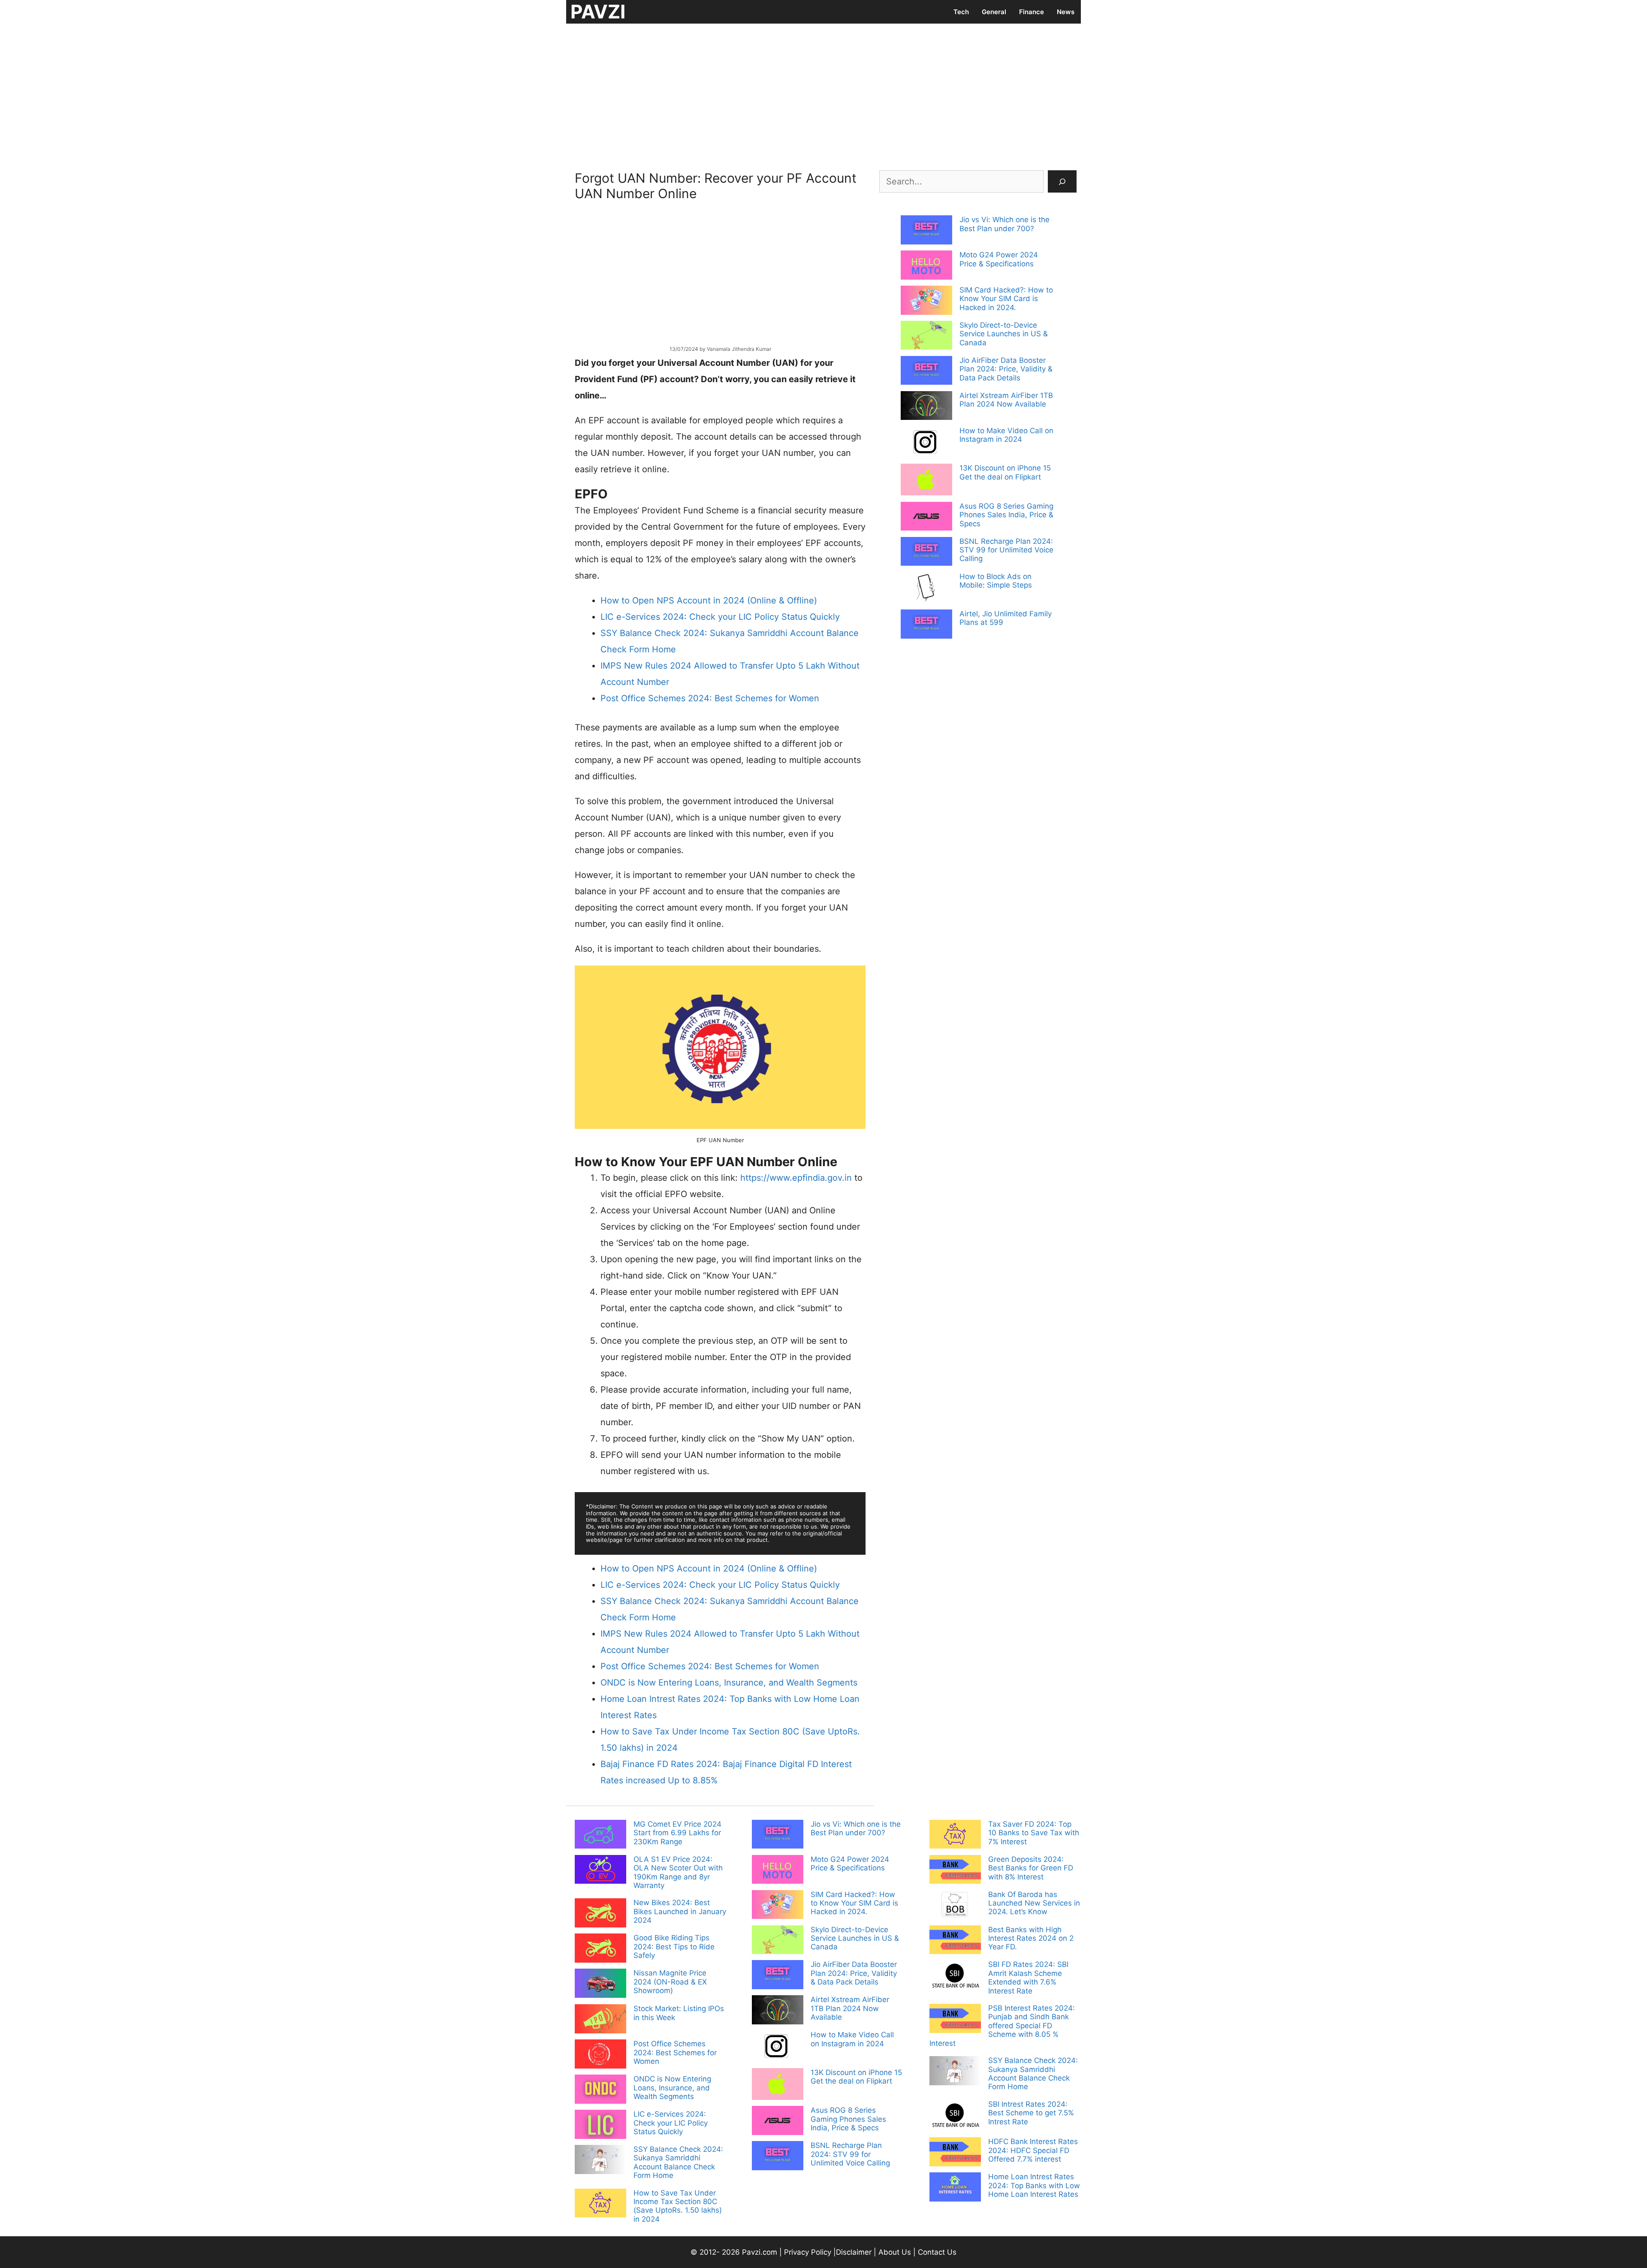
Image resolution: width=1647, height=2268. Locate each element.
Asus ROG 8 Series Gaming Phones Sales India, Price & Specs (1006, 515)
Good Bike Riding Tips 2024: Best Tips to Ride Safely (674, 1947)
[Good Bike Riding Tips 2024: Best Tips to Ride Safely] (600, 1949)
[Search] (1062, 181)
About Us (895, 2252)
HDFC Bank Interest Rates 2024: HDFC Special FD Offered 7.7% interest (1033, 2150)
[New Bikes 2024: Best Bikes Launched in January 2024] (600, 1914)
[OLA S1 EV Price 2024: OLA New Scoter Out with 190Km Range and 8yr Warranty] (600, 1870)
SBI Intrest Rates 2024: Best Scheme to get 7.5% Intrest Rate (1031, 2113)
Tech (961, 12)
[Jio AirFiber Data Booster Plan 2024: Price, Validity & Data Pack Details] (926, 371)
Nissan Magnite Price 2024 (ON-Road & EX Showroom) (670, 1982)
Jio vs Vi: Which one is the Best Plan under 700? (1004, 224)
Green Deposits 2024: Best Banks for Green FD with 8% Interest (1031, 1868)
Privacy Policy (808, 2252)
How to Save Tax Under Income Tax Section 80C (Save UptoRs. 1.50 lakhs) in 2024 (678, 2206)
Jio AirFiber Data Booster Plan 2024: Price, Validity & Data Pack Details (1006, 369)
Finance (1032, 12)
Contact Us (937, 2252)
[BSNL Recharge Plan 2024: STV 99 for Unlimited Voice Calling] (926, 552)
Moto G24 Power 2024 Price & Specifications (999, 259)
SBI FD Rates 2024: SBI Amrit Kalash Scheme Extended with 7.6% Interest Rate (1028, 1977)
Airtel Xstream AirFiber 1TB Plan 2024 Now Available (1006, 400)
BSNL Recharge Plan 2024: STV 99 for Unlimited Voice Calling (1006, 550)
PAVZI (598, 12)
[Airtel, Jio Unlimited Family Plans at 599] (926, 625)
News (1066, 12)
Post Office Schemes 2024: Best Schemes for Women (675, 2052)
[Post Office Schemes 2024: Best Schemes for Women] (600, 2055)
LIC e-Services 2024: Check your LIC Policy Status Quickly (671, 2123)
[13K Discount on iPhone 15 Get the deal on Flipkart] (926, 480)
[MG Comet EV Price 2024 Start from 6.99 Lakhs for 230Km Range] (600, 1835)
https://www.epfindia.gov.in (796, 1178)
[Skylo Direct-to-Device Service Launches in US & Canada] (926, 336)
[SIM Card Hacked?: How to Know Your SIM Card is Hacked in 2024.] (926, 301)
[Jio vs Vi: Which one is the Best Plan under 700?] (926, 231)
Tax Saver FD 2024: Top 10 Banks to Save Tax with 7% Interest (1034, 1833)
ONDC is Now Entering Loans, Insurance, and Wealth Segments (672, 2088)
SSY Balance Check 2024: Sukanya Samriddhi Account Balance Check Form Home (678, 2162)
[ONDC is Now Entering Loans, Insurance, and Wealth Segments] (600, 2090)
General (994, 12)
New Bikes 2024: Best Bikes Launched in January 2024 (680, 1911)
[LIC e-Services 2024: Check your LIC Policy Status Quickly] (600, 2125)
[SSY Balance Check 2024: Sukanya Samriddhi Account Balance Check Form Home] (600, 2160)
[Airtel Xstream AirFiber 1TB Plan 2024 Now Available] (926, 407)
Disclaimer (855, 2252)
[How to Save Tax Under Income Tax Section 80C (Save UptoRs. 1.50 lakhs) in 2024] (600, 2204)
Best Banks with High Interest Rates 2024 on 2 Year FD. (1031, 1938)
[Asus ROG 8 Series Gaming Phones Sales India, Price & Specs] (926, 517)
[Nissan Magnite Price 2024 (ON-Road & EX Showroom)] (600, 1984)
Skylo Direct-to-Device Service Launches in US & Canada (1004, 334)
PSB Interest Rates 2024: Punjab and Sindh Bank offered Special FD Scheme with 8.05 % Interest (1002, 2026)
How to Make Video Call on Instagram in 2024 (1006, 435)
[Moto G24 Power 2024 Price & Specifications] (926, 266)
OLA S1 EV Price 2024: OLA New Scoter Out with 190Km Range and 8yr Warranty (678, 1872)
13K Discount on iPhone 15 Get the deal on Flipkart (1005, 472)
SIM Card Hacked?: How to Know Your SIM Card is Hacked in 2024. (1006, 299)
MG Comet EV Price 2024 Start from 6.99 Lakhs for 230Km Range (677, 1833)
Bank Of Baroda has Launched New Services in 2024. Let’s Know (1034, 1903)
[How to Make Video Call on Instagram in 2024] (926, 443)
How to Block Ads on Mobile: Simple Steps (996, 581)
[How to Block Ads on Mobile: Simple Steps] (926, 589)
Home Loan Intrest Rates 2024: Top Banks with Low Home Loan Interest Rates (1034, 2185)
